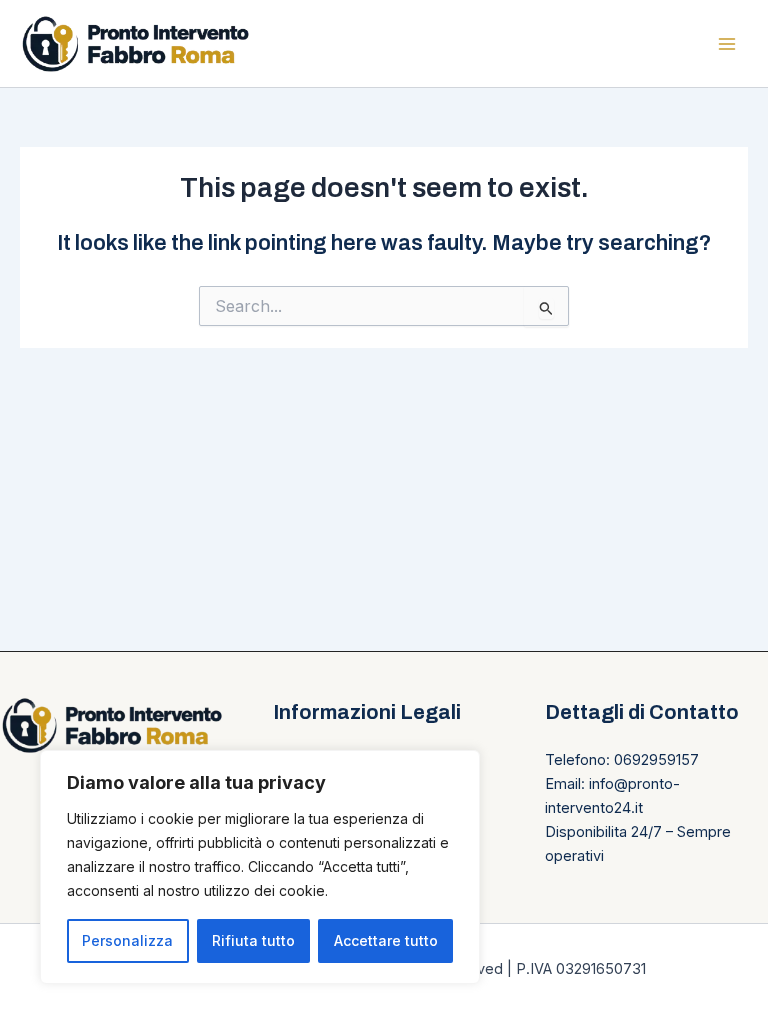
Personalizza (127, 940)
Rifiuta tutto (253, 940)
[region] (260, 867)
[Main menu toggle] (727, 44)
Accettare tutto (386, 940)
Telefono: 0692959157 (622, 760)
